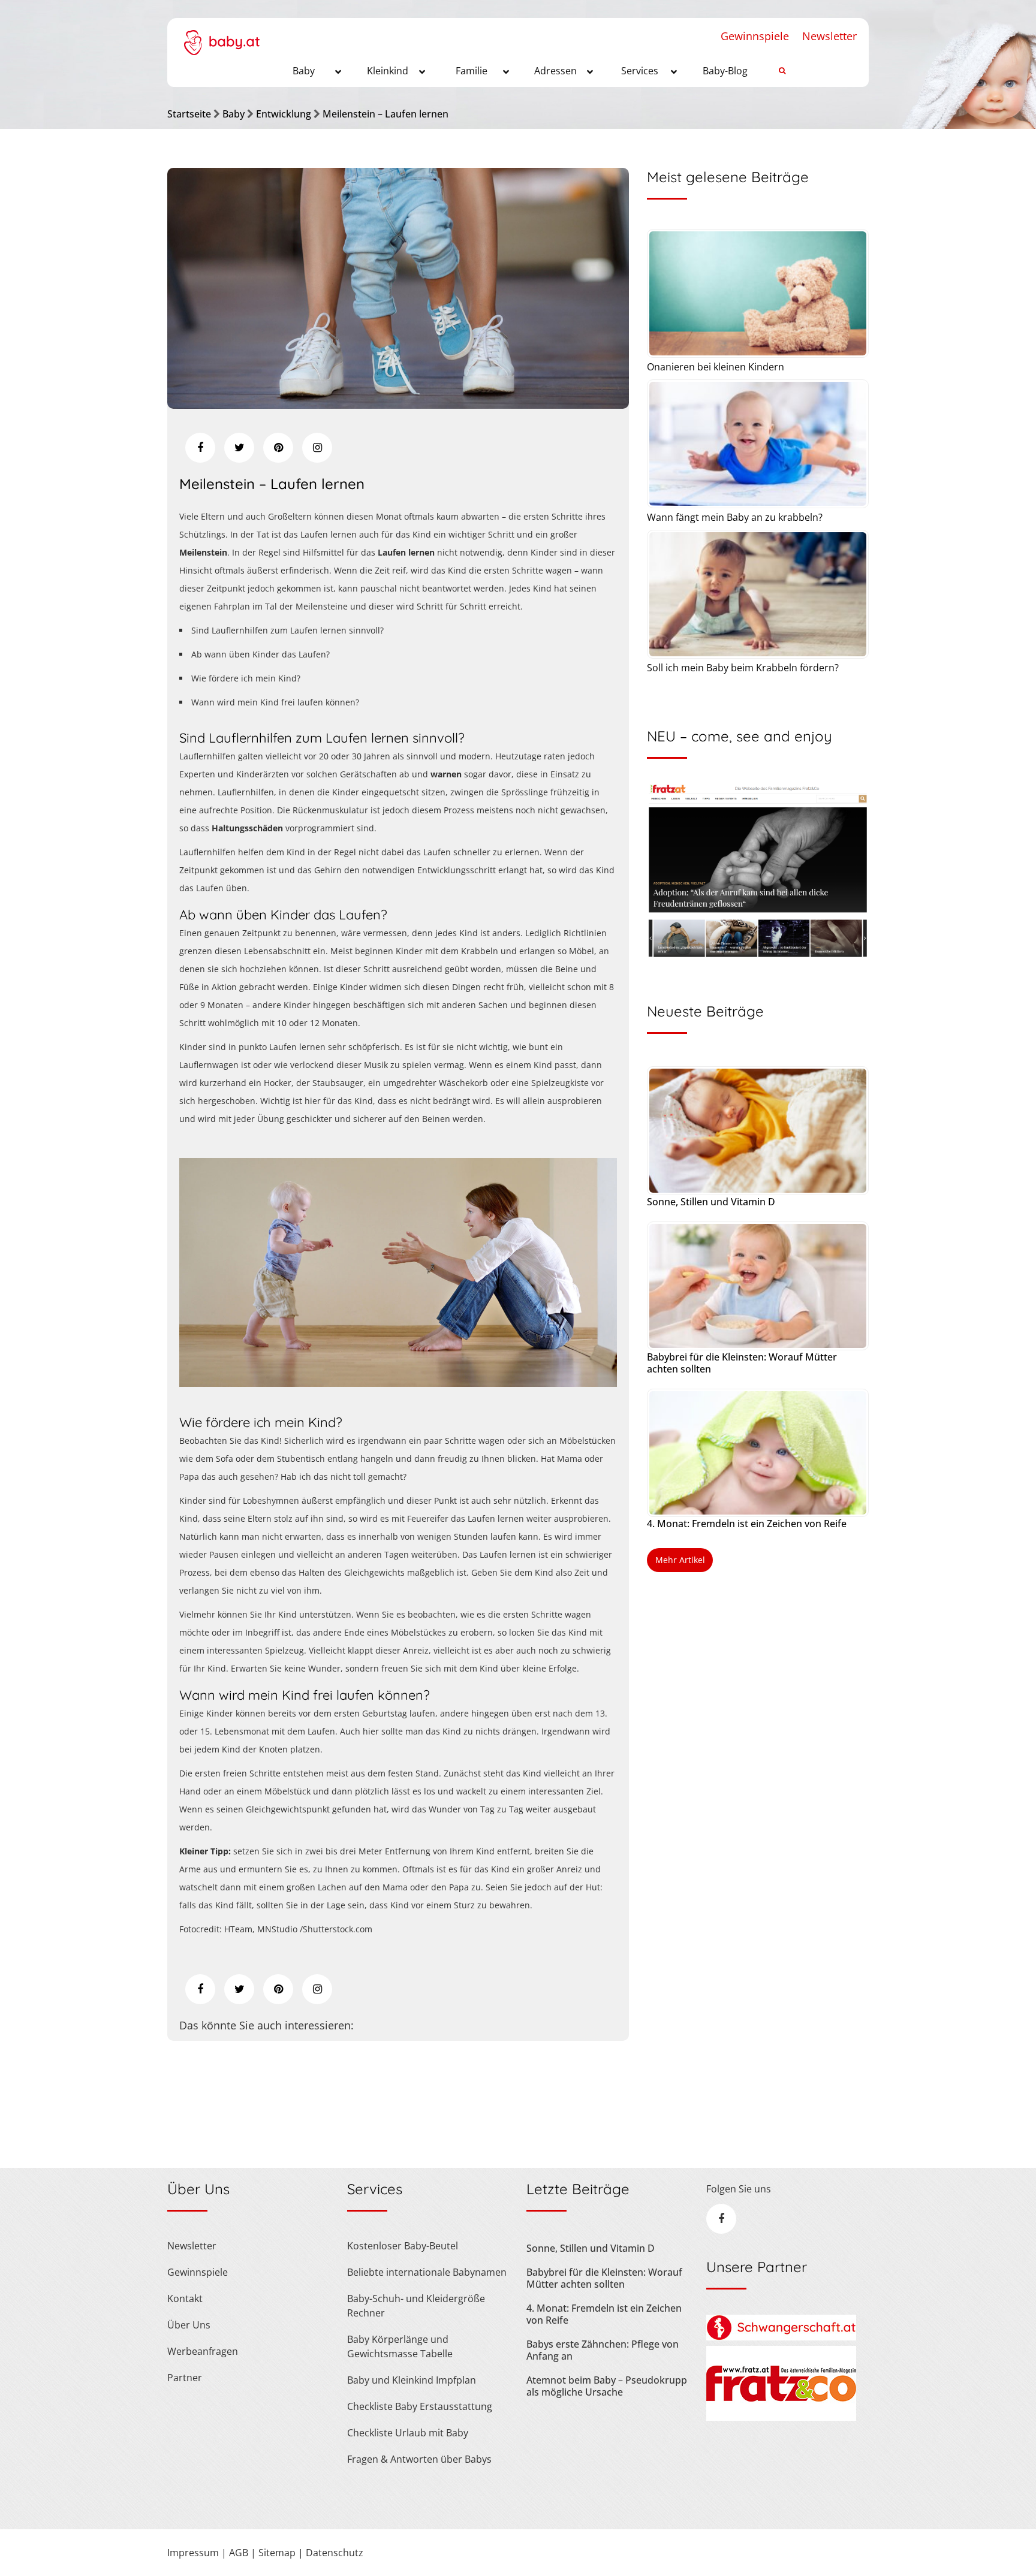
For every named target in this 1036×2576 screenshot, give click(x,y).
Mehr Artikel (680, 1560)
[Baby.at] (222, 37)
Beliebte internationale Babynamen (427, 2272)
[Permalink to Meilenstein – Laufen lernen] (398, 405)
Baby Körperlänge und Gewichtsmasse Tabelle (400, 2346)
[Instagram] (317, 448)
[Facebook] (200, 448)
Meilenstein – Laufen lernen (386, 114)
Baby (234, 114)
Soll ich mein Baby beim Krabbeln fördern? (743, 668)
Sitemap (277, 2553)
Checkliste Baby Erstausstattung (420, 2406)
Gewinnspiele (755, 36)
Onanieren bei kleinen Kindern (716, 367)
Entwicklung (284, 114)
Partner (185, 2378)
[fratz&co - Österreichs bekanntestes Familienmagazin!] (781, 2417)
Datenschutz (335, 2553)
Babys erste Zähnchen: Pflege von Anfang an (603, 2350)
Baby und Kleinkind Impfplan (412, 2380)
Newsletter (829, 36)
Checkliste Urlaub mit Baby (408, 2433)
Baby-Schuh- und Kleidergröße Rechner (416, 2306)
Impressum (193, 2553)
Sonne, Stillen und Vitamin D (711, 1202)
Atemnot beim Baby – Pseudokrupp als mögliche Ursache (607, 2386)
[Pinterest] (278, 448)
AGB (239, 2553)
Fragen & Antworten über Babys (419, 2459)
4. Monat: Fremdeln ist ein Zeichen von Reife (747, 1524)
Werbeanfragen (203, 2351)
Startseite (189, 114)
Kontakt (185, 2299)
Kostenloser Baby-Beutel (403, 2246)
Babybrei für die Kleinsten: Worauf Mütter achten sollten (742, 1363)
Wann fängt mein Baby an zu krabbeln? (735, 517)
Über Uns (189, 2325)
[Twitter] (239, 448)
